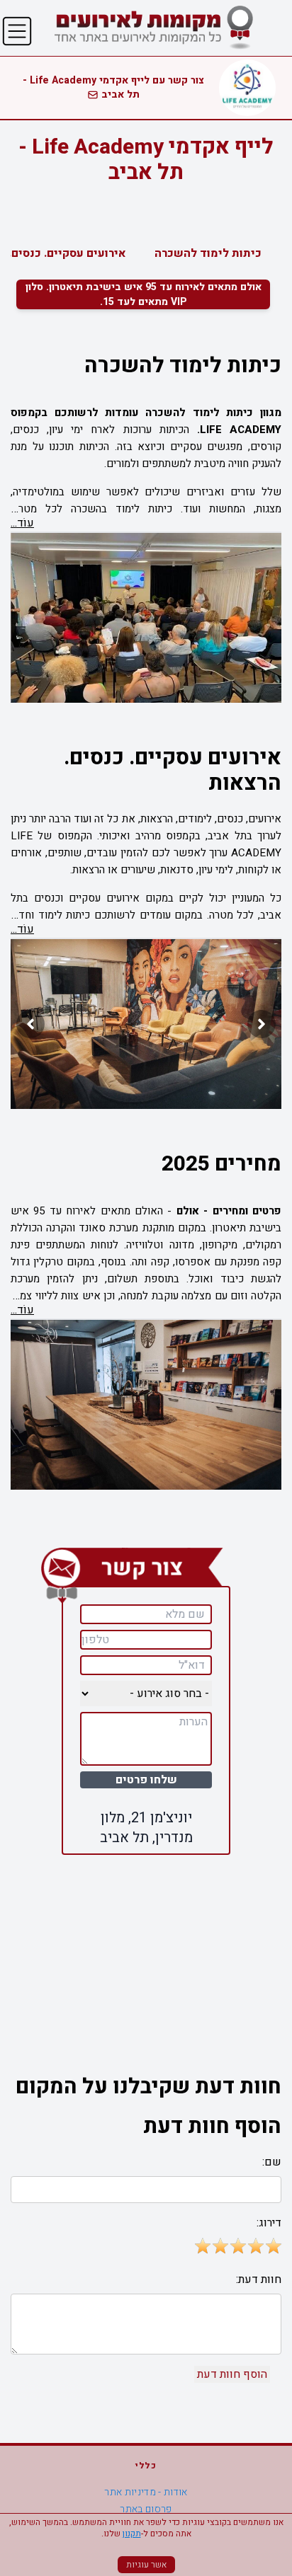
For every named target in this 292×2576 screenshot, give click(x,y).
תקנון (132, 2534)
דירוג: (269, 2223)
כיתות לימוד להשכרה (208, 253)
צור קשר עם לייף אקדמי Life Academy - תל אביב (113, 87)
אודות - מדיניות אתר (146, 2492)
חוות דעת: (259, 2279)
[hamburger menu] (17, 31)
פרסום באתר (146, 2509)
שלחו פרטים (146, 1780)
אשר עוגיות (146, 2565)
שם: (272, 2162)
